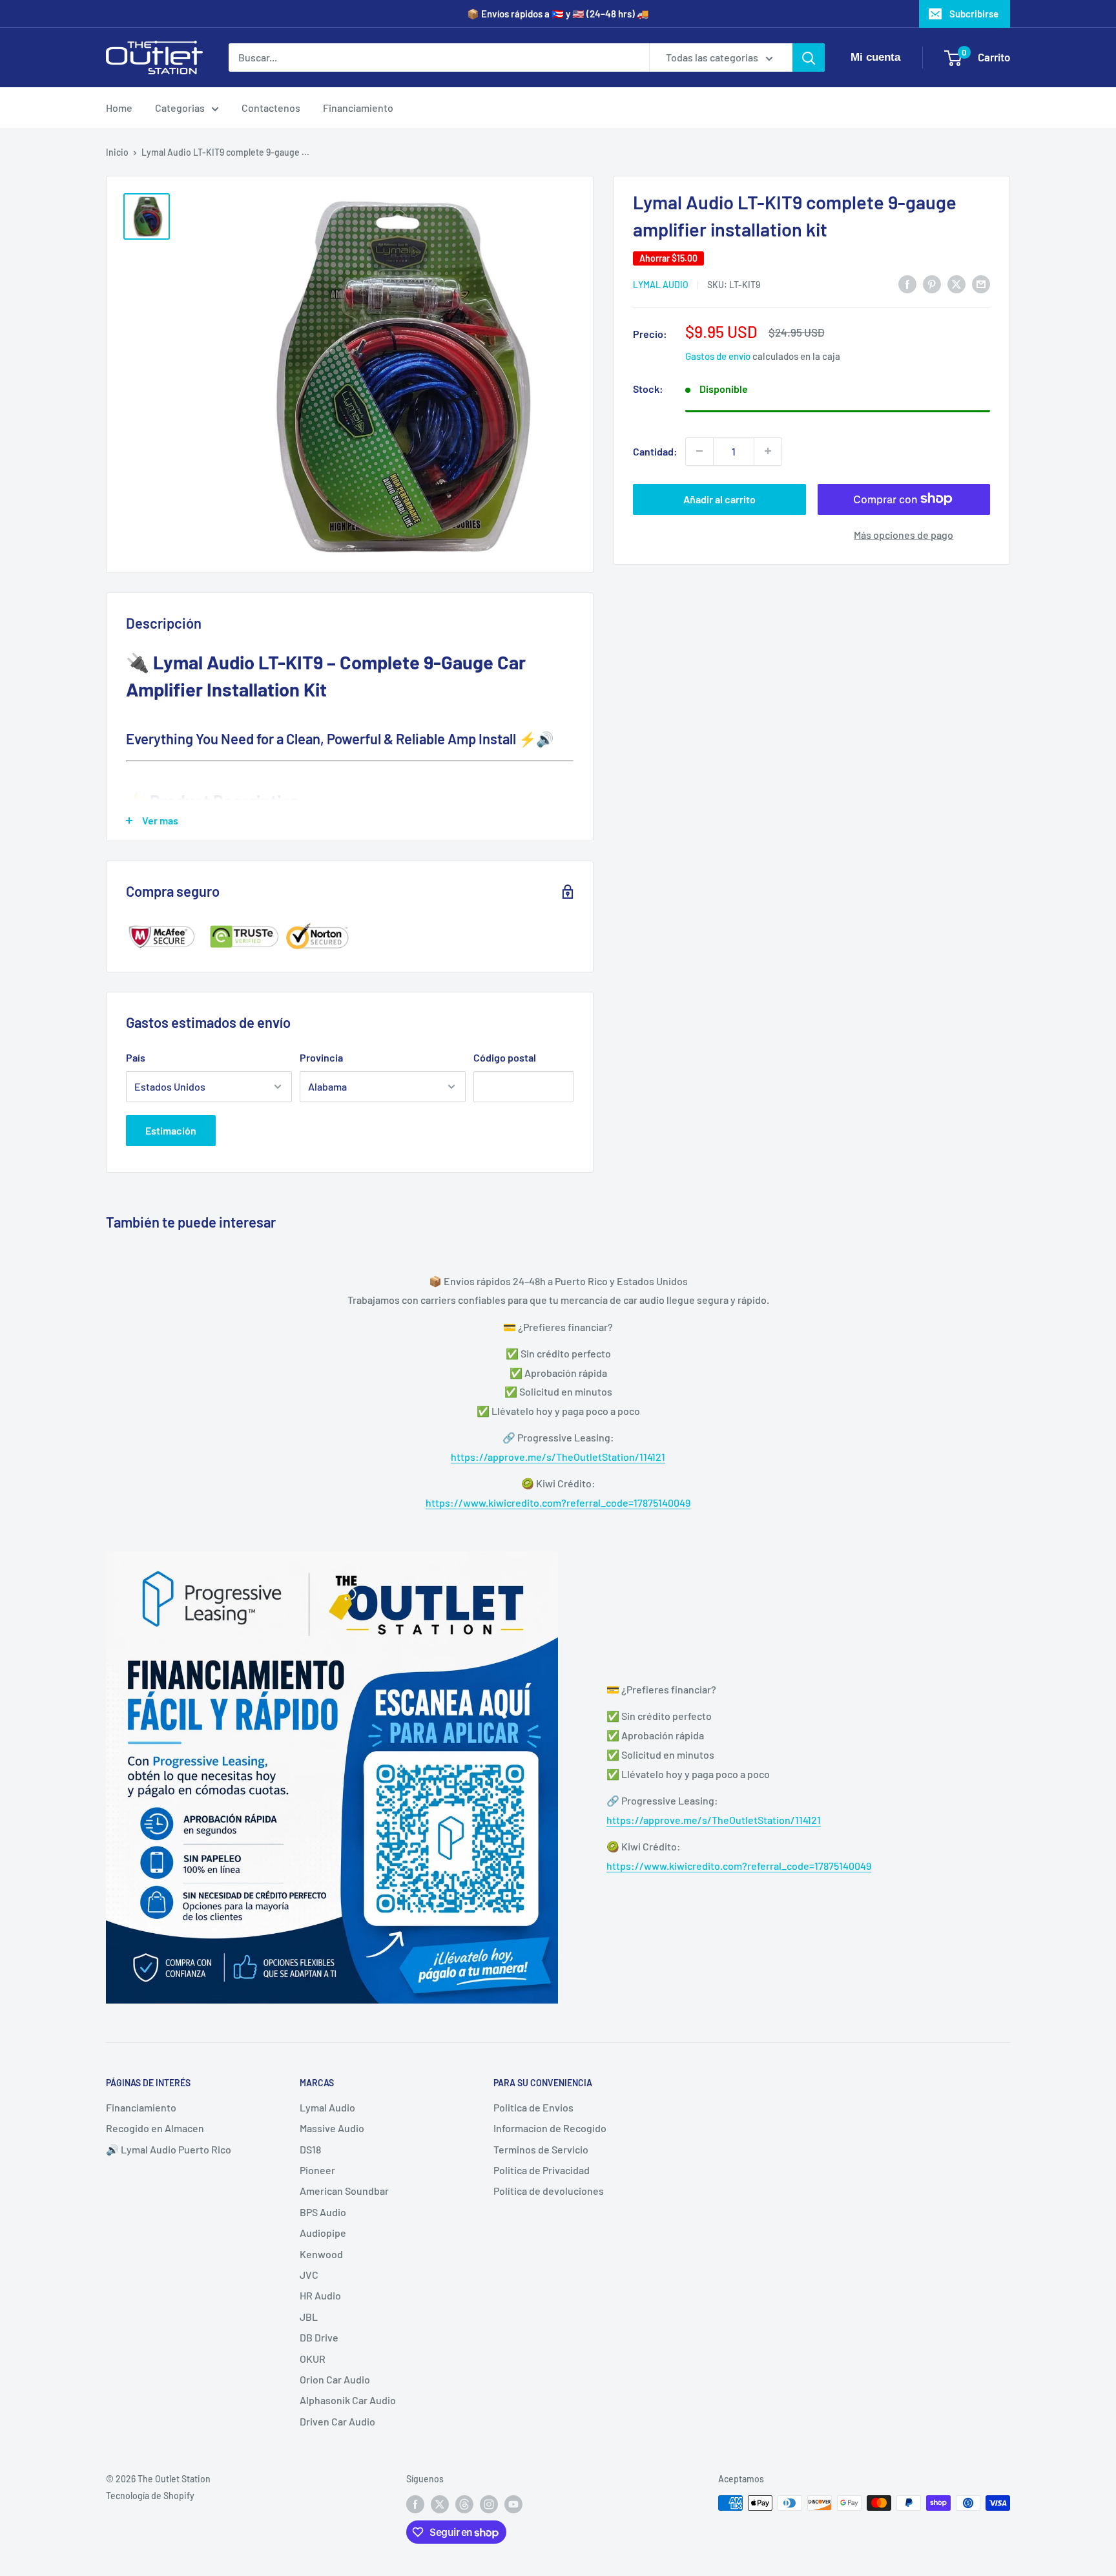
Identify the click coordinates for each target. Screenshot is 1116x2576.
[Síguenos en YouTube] (513, 2504)
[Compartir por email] (981, 283)
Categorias (180, 108)
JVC (309, 2275)
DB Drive (319, 2337)
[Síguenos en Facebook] (415, 2504)
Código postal (505, 1057)
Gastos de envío (718, 356)
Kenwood (321, 2254)
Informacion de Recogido (550, 2128)
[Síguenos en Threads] (464, 2504)
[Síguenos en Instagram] (489, 2504)
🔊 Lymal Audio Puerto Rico (169, 2149)
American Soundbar (344, 2191)
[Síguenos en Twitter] (440, 2504)
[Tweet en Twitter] (956, 283)
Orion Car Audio (335, 2379)
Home (119, 108)
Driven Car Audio (337, 2421)
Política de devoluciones (549, 2191)
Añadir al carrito (719, 498)
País (136, 1057)
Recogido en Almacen (155, 2128)
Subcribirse (974, 14)
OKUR (313, 2359)
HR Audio (320, 2295)
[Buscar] (809, 58)
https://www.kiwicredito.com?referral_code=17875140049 (558, 1503)
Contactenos (271, 108)
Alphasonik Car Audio (348, 2400)
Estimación (171, 1130)
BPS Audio (323, 2212)
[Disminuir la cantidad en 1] (699, 451)
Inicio (117, 152)
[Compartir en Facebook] (907, 283)
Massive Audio (332, 2128)
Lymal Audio (661, 285)
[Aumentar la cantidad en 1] (768, 451)
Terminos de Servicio (541, 2149)
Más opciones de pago (904, 534)
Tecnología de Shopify (150, 2496)
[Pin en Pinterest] (932, 283)
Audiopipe (323, 2233)
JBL (309, 2317)
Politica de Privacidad (542, 2170)
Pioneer (317, 2170)
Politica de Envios (533, 2107)
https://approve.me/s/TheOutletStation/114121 (558, 1457)
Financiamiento (358, 108)
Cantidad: (655, 451)
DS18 (310, 2149)
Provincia (321, 1057)
